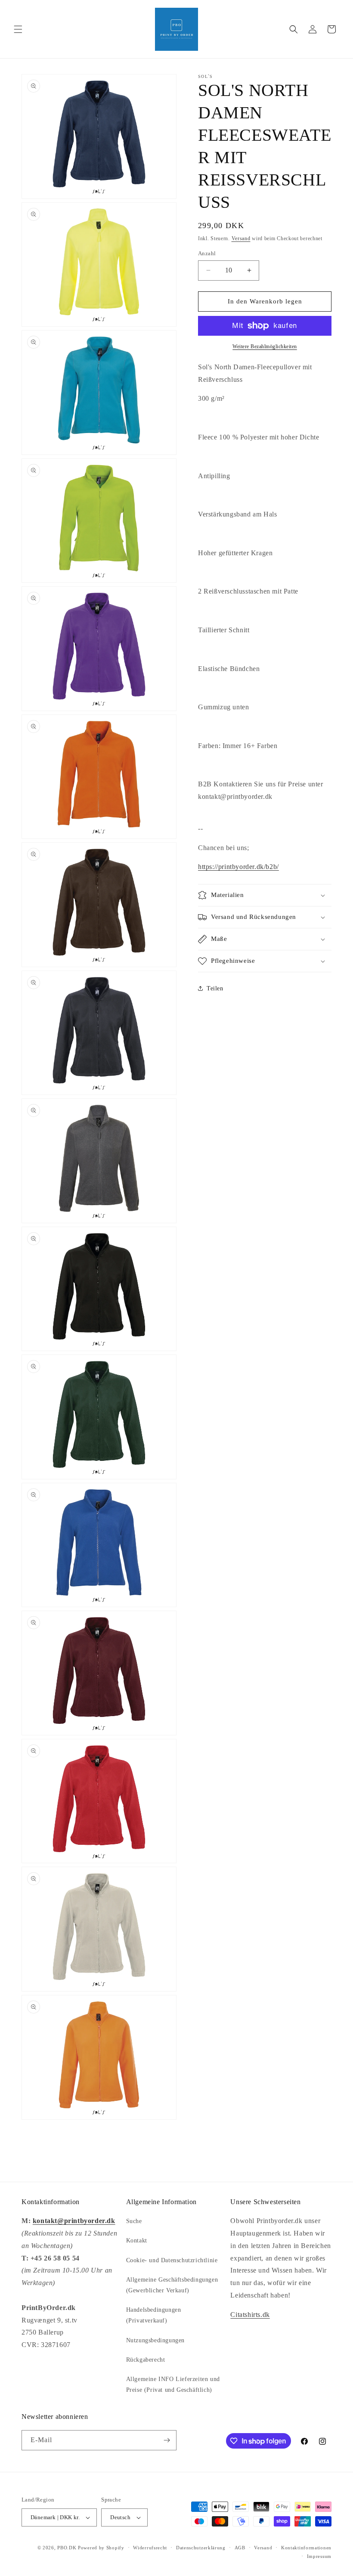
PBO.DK (67, 2548)
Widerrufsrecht (150, 2548)
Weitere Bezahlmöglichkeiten (265, 346)
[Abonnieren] (167, 2440)
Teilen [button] (215, 988)
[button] (18, 29)
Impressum (319, 2556)
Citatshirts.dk (250, 2315)
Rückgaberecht (146, 2360)
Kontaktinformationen (306, 2548)
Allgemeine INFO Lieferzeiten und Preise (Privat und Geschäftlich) (173, 2384)
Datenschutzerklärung (201, 2548)
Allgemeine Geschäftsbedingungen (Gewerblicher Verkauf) (172, 2285)
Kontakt (137, 2240)
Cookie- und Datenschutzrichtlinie (172, 2260)
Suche (134, 2221)
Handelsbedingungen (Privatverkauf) (154, 2315)
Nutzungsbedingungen (155, 2340)
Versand (241, 238)
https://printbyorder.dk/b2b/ (238, 867)
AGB (240, 2548)
